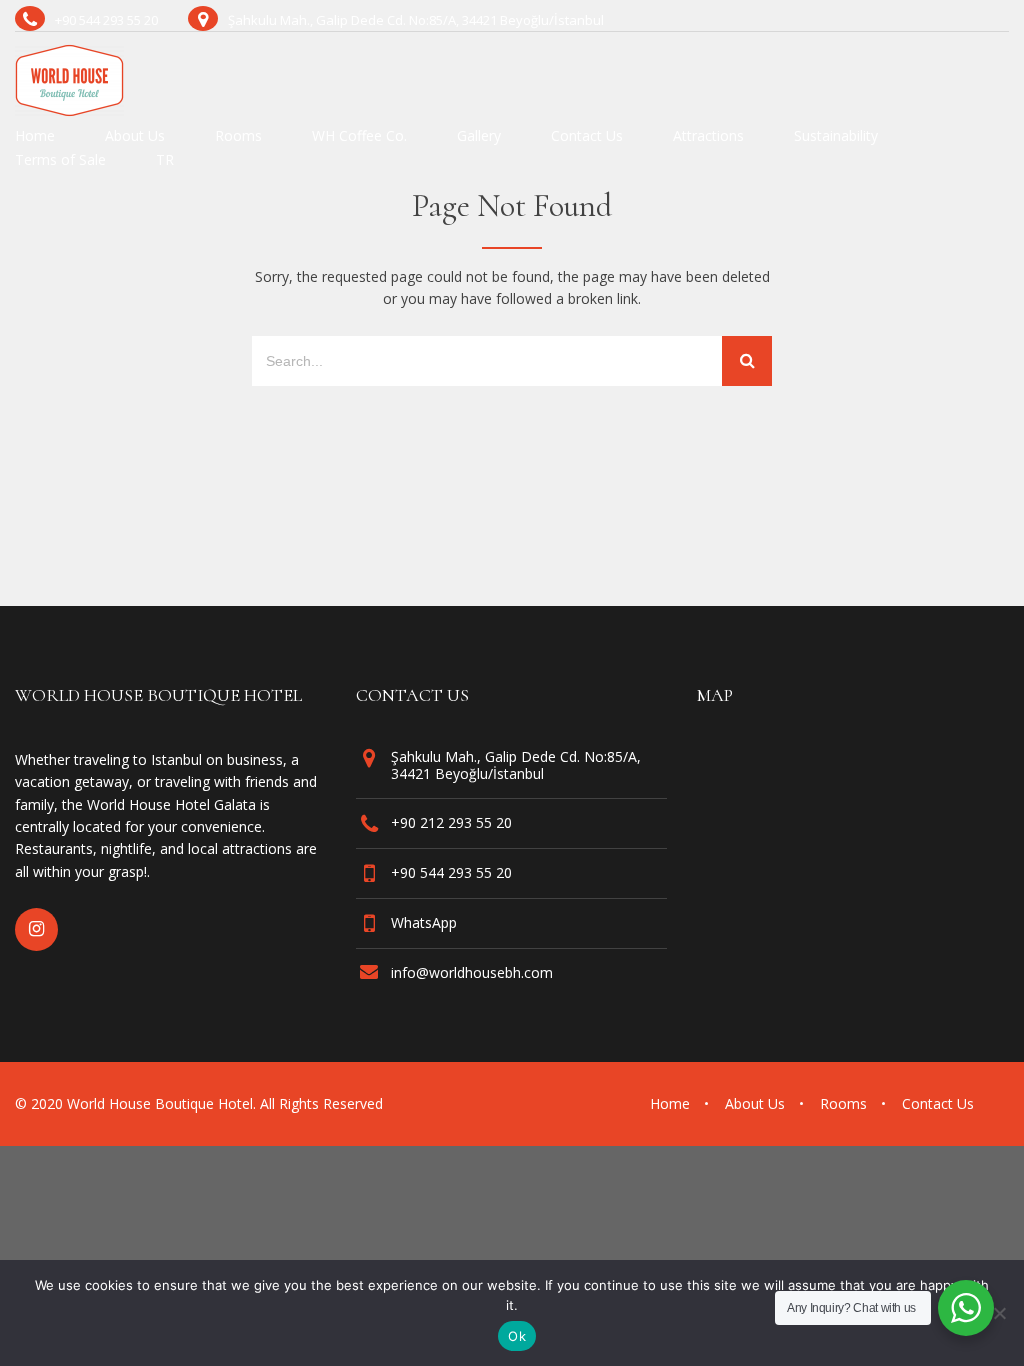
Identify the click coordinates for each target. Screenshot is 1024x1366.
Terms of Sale (60, 161)
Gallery (479, 137)
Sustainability (836, 137)
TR (165, 161)
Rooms (238, 137)
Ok (517, 1336)
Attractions (708, 137)
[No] (999, 1313)
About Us (135, 137)
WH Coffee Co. (359, 137)
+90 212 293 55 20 (451, 822)
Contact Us (587, 137)
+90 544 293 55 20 (451, 872)
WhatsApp (424, 922)
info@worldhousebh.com (472, 972)
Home (35, 137)
